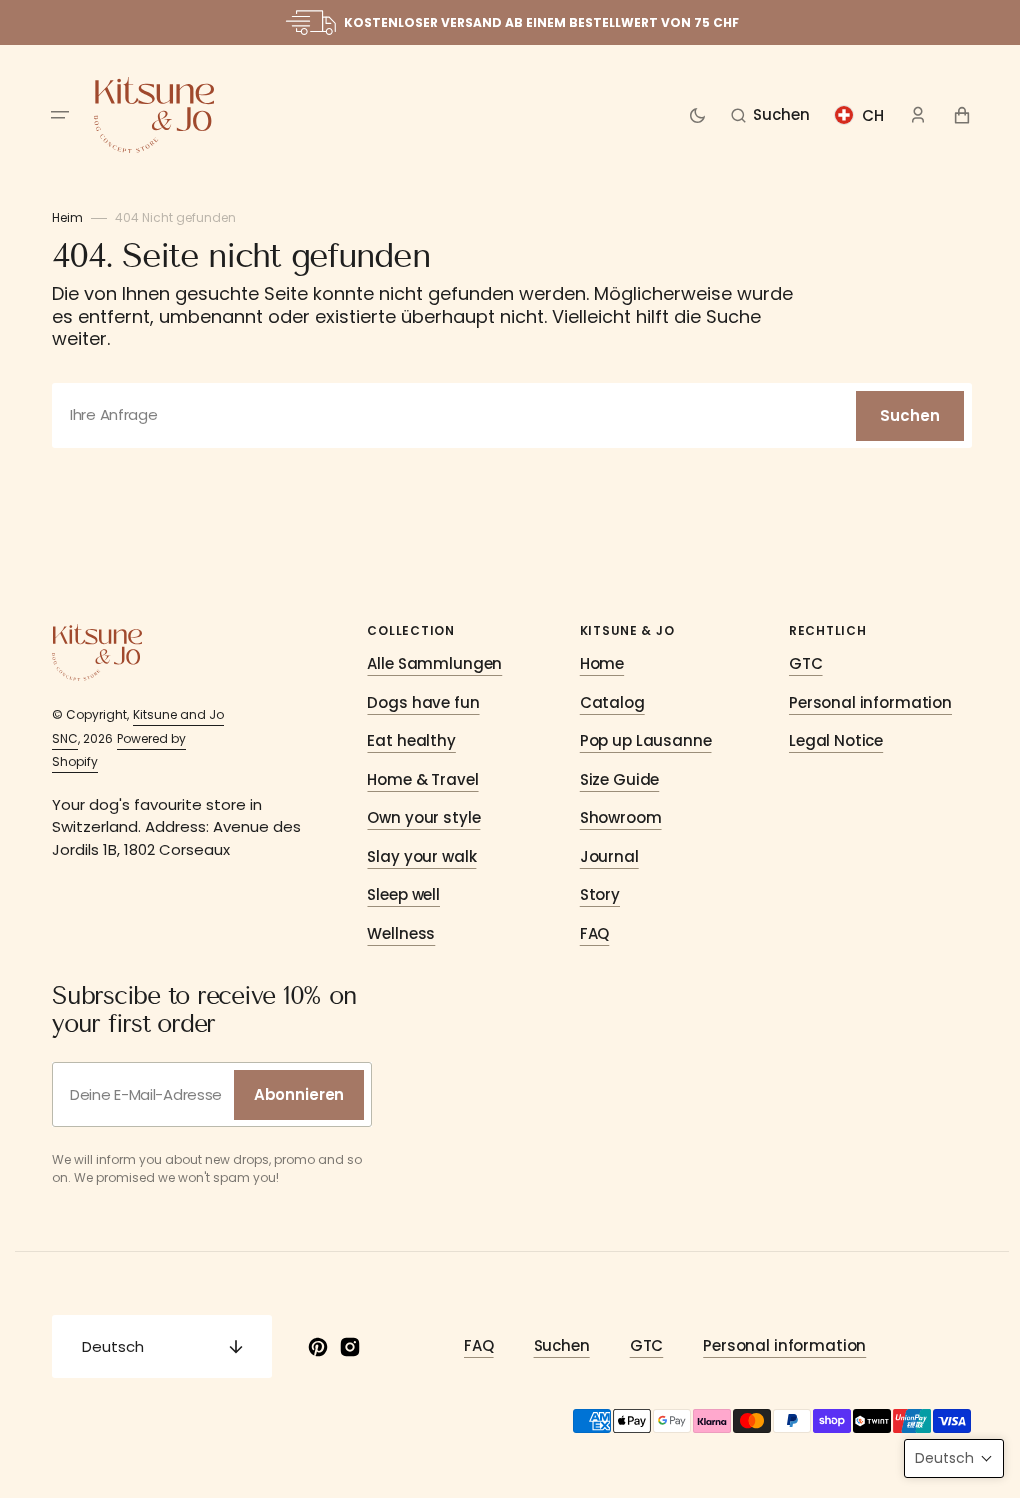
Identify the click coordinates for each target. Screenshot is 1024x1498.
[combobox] (505, 415)
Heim (60, 217)
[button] (53, 115)
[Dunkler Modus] (689, 115)
